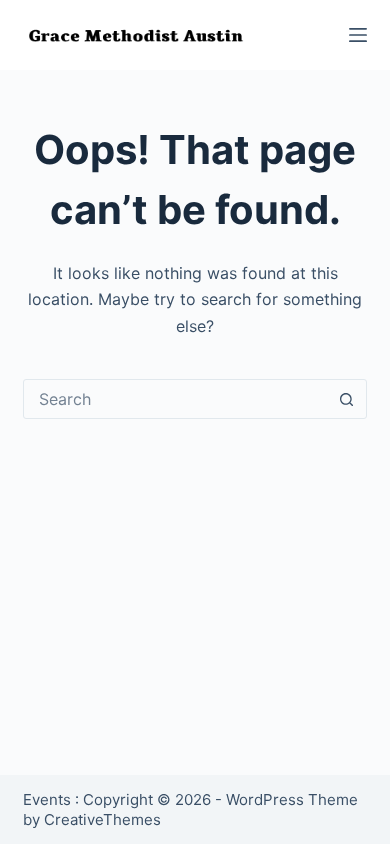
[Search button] (347, 399)
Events (47, 799)
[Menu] (358, 35)
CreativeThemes (102, 819)
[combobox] (175, 399)
